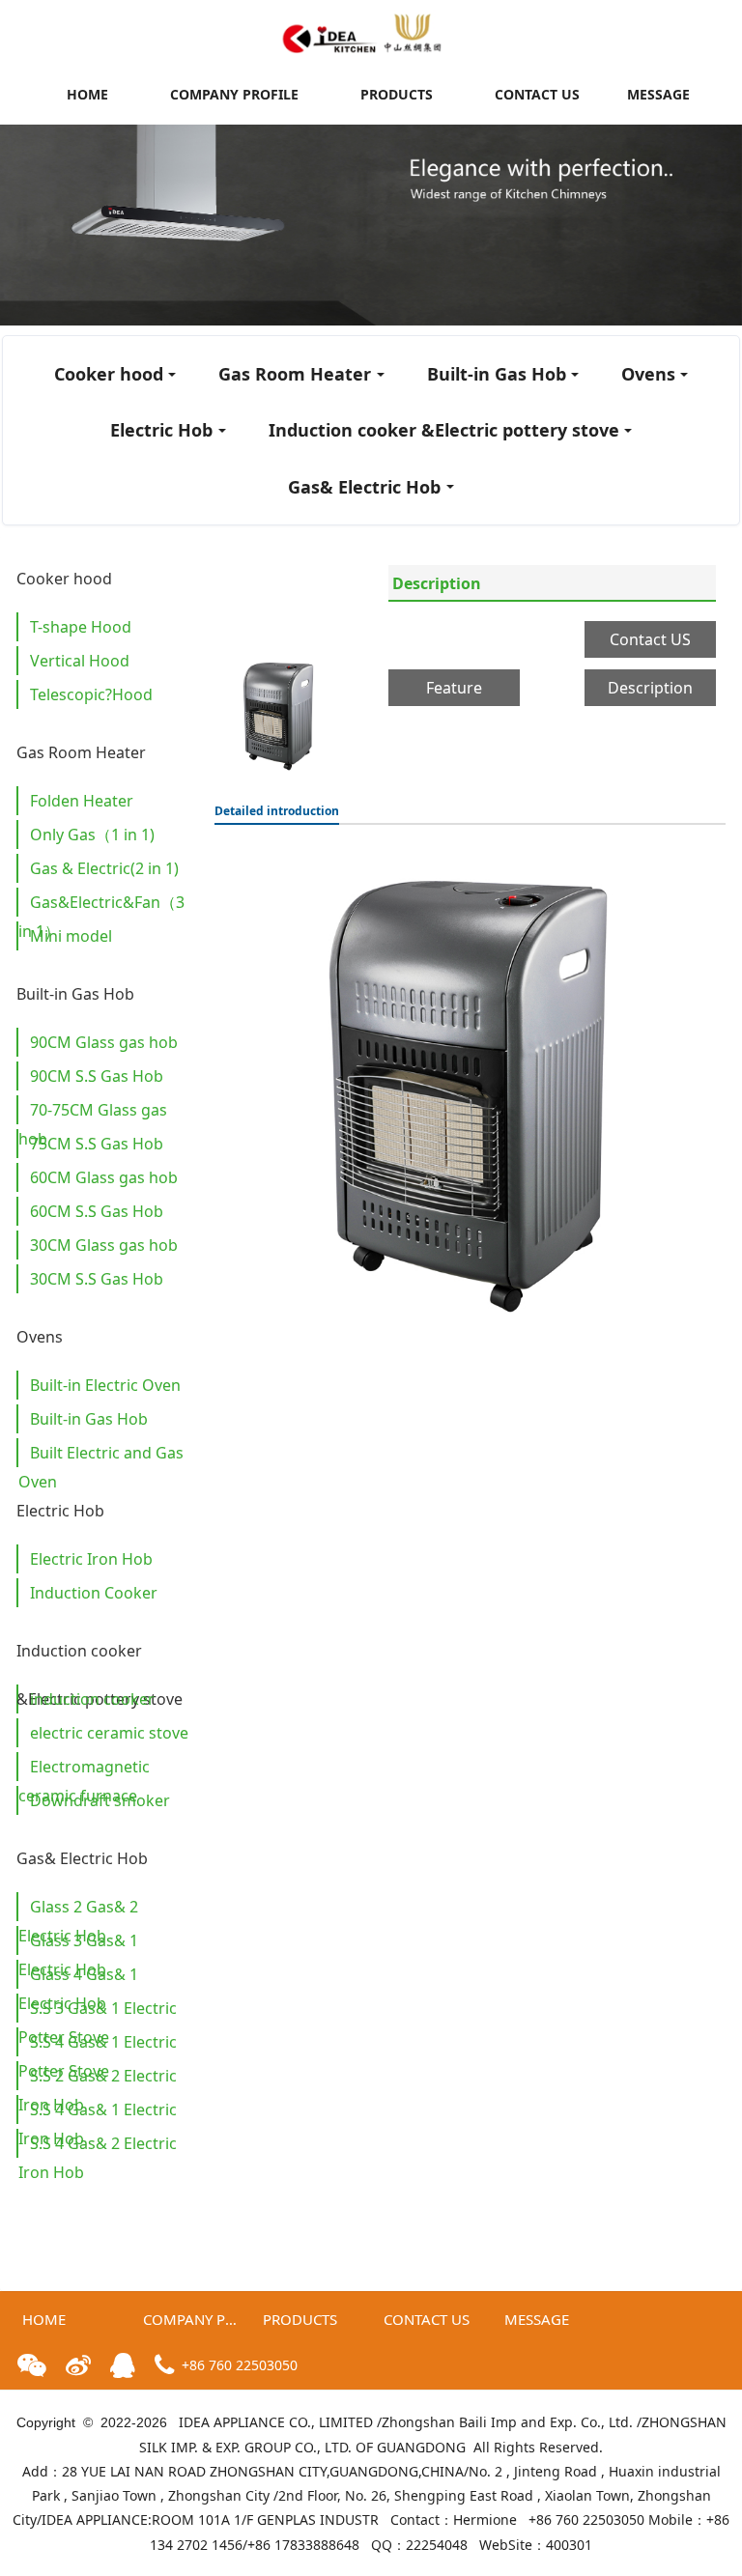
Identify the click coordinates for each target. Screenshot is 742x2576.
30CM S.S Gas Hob (97, 1279)
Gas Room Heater (295, 374)
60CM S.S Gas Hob (97, 1211)
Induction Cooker (94, 1593)
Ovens (648, 374)
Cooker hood (109, 374)
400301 (569, 2545)
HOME (87, 94)
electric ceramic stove (109, 1733)
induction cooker (92, 1699)
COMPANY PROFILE (234, 94)
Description (437, 583)
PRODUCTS (397, 94)
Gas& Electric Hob (364, 487)
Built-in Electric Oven (105, 1385)
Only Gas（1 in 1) (92, 835)
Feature (454, 688)
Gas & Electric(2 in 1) (104, 868)
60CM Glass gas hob (104, 1177)
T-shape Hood (81, 627)
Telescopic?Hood (91, 694)
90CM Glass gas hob (104, 1042)
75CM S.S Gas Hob (97, 1144)
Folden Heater (82, 801)
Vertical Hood (80, 661)
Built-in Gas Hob (497, 374)
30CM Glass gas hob (104, 1245)
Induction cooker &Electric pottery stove (444, 430)
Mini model (71, 936)
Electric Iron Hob (91, 1559)
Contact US (650, 639)
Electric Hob (161, 430)
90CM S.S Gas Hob (97, 1076)
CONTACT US (537, 94)
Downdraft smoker (100, 1800)
